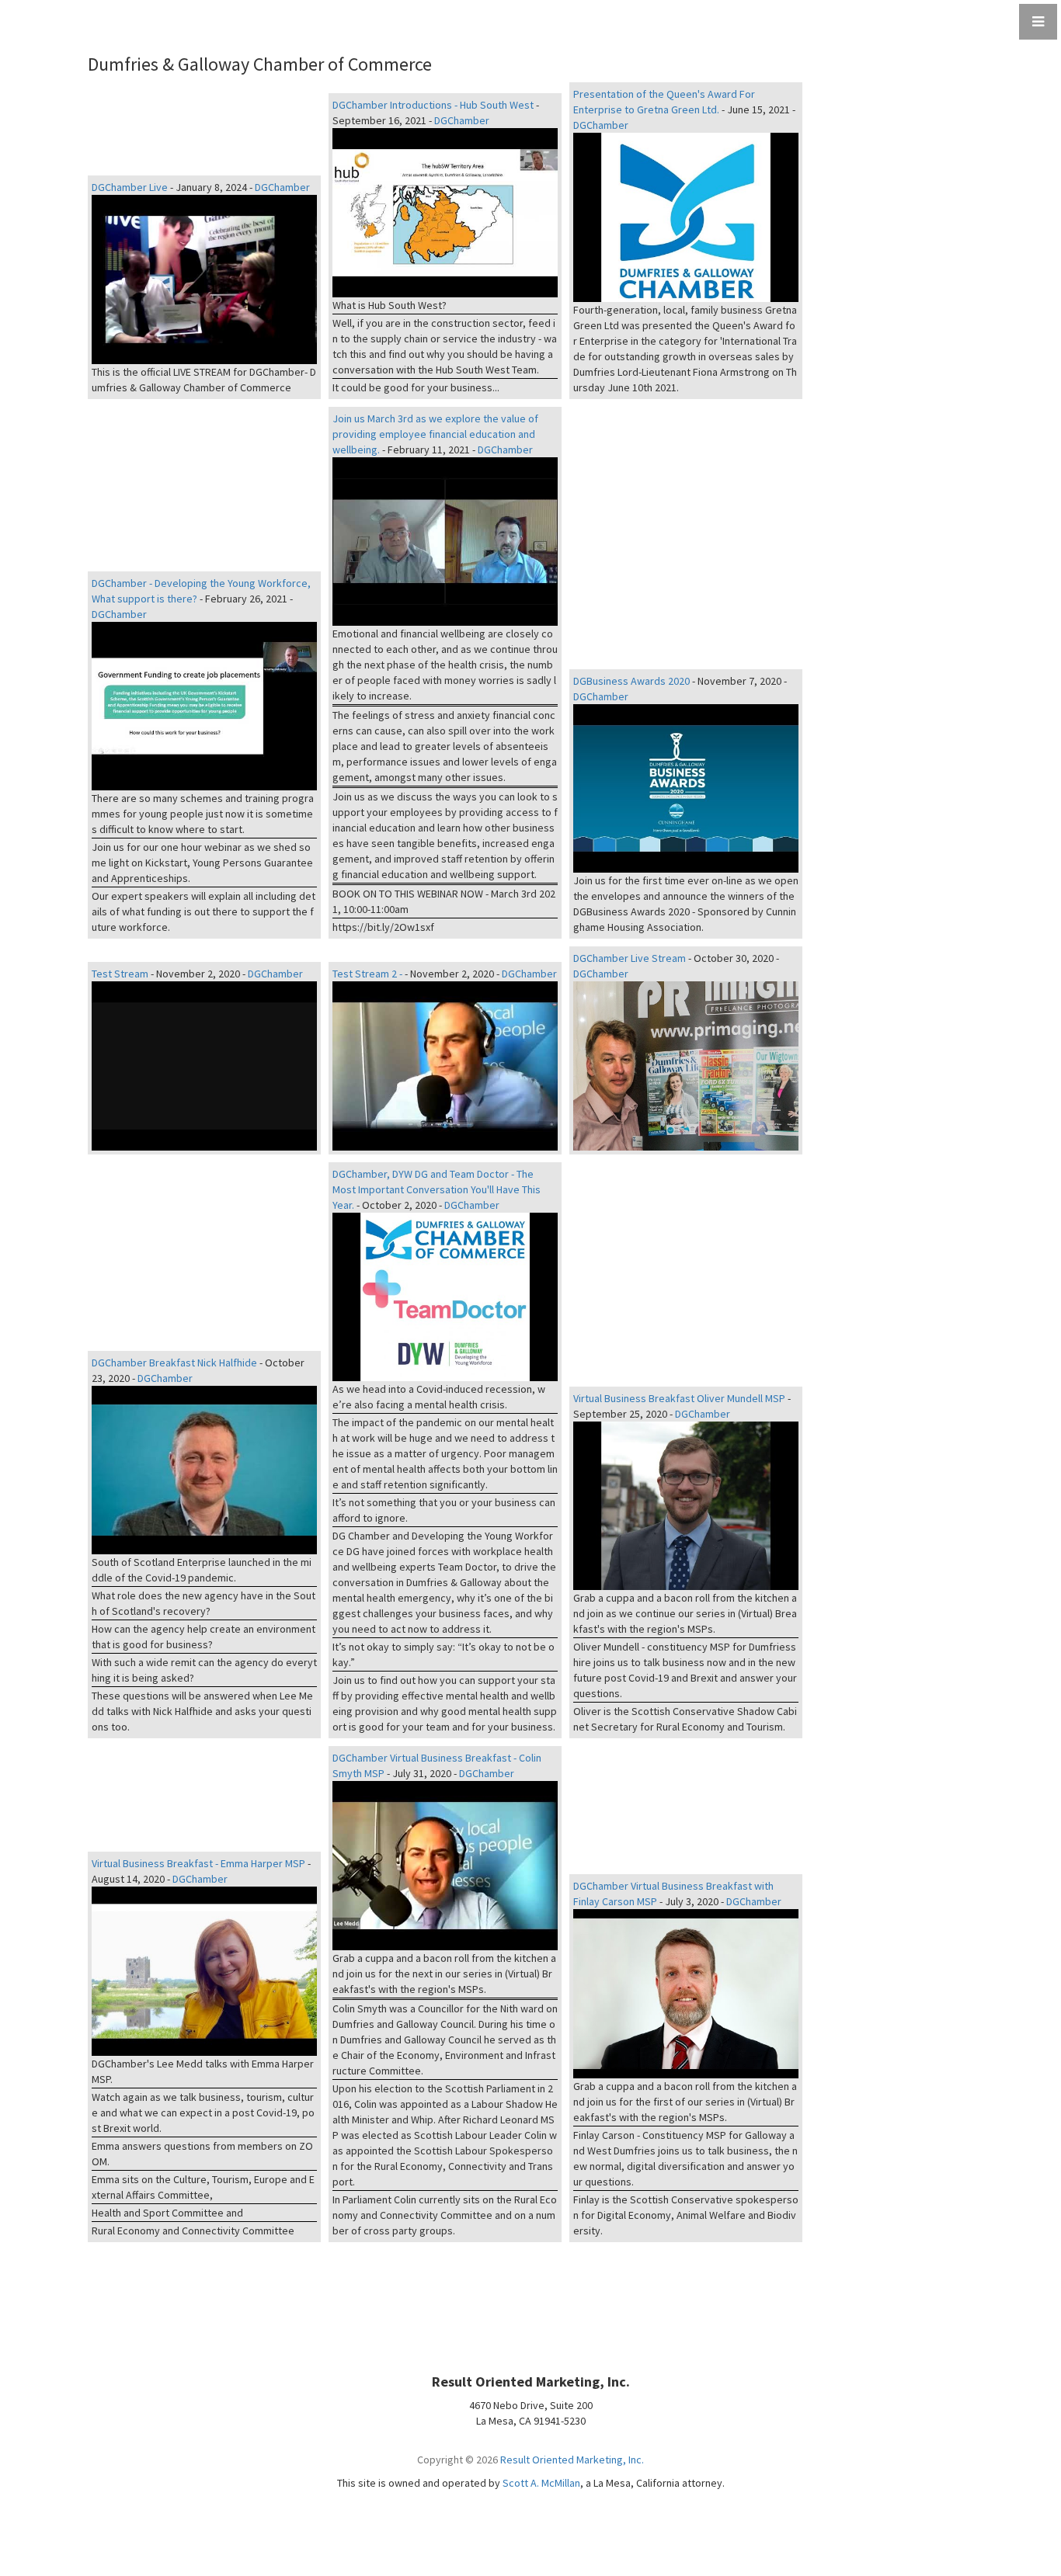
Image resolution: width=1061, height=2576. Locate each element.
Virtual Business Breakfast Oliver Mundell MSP (679, 1398)
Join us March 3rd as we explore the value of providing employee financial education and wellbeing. (435, 434)
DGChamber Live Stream (630, 958)
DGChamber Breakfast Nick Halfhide (174, 1363)
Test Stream (120, 974)
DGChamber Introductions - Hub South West (433, 105)
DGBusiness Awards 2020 (631, 681)
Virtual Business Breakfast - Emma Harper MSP (198, 1863)
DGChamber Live (130, 187)
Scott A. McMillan (541, 2483)
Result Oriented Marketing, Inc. (572, 2460)
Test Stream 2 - (367, 974)
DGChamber (282, 187)
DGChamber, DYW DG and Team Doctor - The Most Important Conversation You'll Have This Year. (437, 1189)
